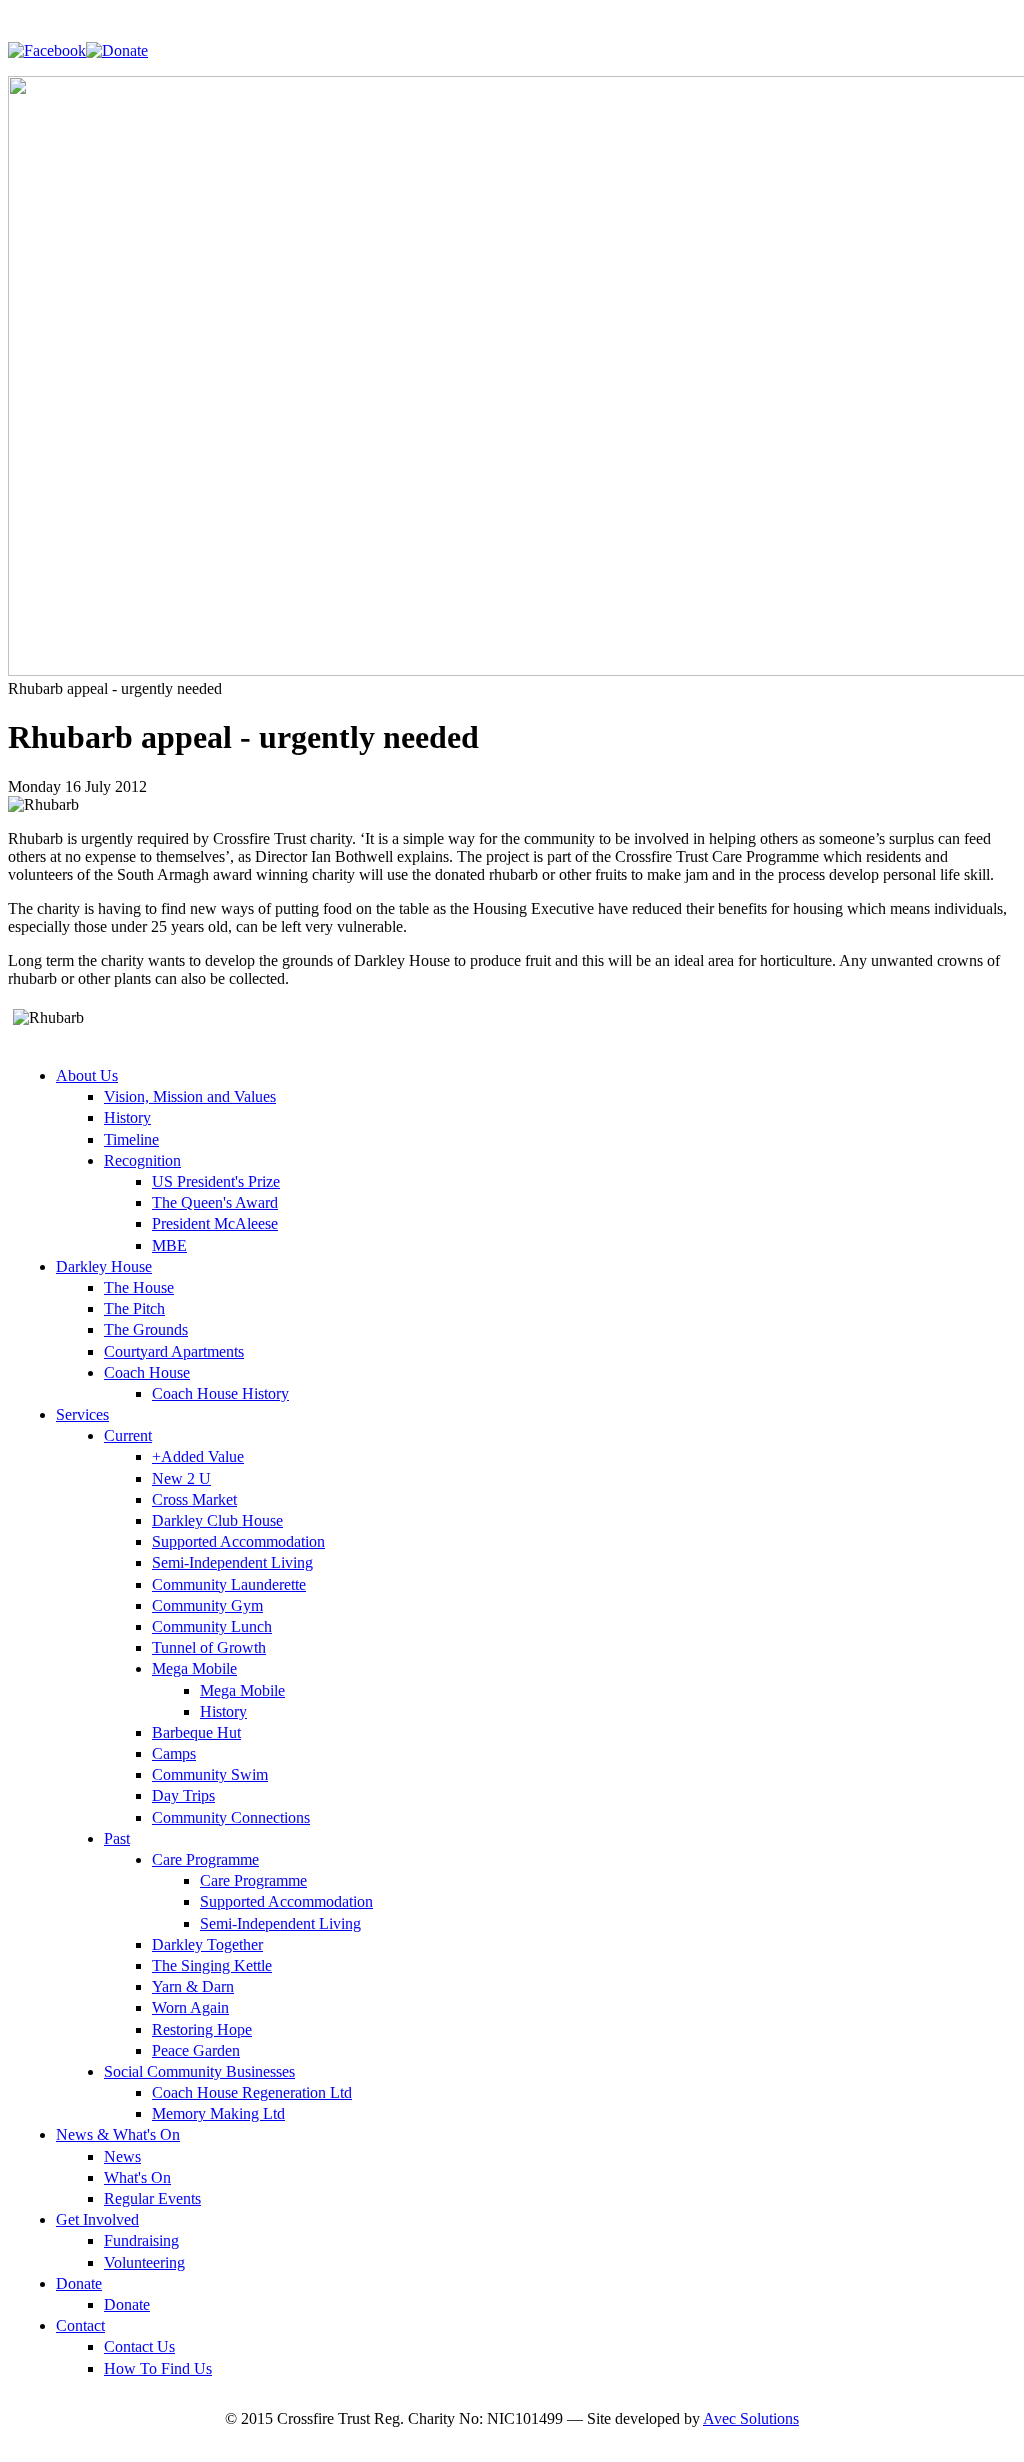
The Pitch (134, 1308)
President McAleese (215, 1223)
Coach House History (220, 1393)
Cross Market (194, 1499)
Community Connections (231, 1817)
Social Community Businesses (199, 2071)
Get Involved (97, 2219)
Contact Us (139, 2346)
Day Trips (183, 1795)
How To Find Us (158, 2368)
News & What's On (118, 2134)
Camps (174, 1753)
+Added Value (198, 1456)
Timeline (131, 1139)
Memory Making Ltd (218, 2113)
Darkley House (104, 1266)
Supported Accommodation (238, 1541)
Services (82, 1414)
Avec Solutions (751, 2418)
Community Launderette (229, 1584)
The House (139, 1287)
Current (128, 1435)
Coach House (147, 1372)
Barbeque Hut (196, 1732)
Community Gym (207, 1605)
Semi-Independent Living (232, 1562)
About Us (87, 1075)
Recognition (142, 1160)
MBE (169, 1245)
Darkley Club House (217, 1520)
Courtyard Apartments (174, 1351)
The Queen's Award (215, 1202)
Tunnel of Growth (209, 1647)
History (127, 1117)
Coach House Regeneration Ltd (252, 2092)
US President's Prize (216, 1181)
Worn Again (190, 2007)
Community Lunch (212, 1626)
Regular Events (152, 2198)
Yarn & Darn (193, 1986)
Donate (79, 2283)
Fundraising (141, 2240)
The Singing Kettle (212, 1965)
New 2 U (181, 1478)
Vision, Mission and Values (190, 1096)
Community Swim (210, 1774)
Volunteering (144, 2262)
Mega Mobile (194, 1668)
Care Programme (205, 1859)
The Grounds (146, 1329)
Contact (80, 2325)
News (122, 2156)
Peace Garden (196, 2050)
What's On (137, 2177)
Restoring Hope (202, 2029)
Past (117, 1838)
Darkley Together (207, 1944)
